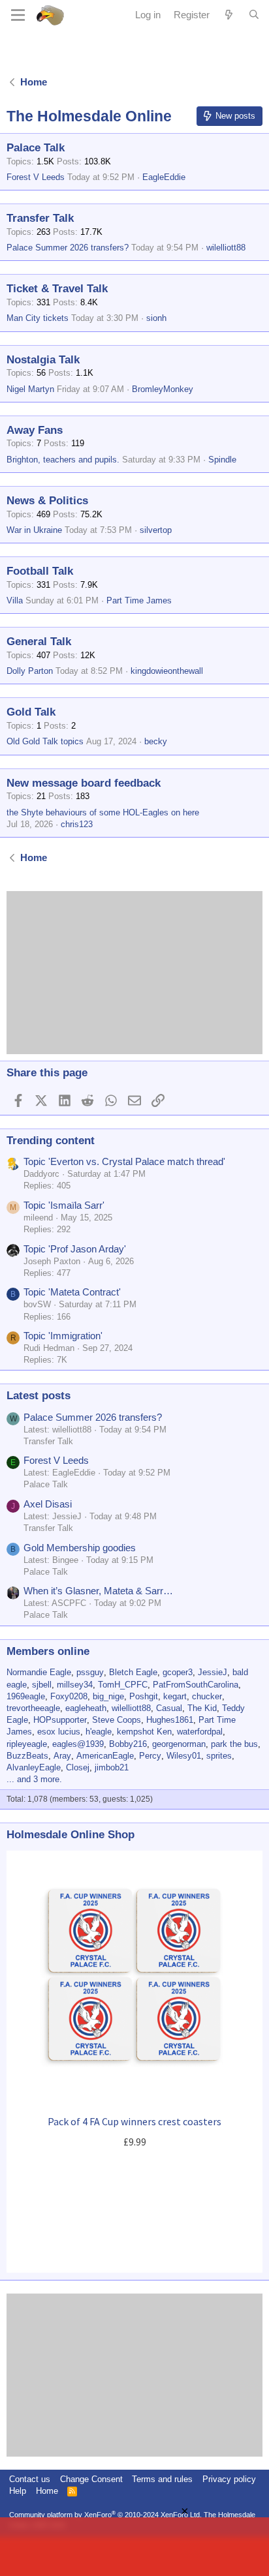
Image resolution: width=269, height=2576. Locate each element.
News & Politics (47, 501)
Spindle (222, 460)
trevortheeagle (33, 1708)
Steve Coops (117, 1720)
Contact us (30, 2479)
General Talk (39, 642)
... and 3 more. (34, 1779)
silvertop (156, 530)
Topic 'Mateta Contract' (72, 1292)
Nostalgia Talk (43, 360)
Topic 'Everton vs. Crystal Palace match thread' (124, 1161)
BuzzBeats (27, 1756)
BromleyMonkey (163, 389)
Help (18, 2491)
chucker (207, 1696)
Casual (169, 1708)
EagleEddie (164, 177)
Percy (150, 1756)
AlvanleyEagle (34, 1767)
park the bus (234, 1744)
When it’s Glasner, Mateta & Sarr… (98, 1591)
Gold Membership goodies (80, 1548)
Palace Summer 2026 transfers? (68, 248)
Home (47, 2491)
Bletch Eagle (133, 1672)
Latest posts (39, 1396)
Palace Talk (36, 148)
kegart (175, 1696)
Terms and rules (162, 2479)
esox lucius (59, 1732)
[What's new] (229, 15)
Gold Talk (31, 712)
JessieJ (213, 1672)
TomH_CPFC (123, 1685)
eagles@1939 (78, 1744)
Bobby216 (128, 1744)
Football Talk (40, 571)
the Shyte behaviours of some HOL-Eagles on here (103, 812)
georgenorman (179, 1744)
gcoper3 (178, 1672)
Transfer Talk (40, 218)
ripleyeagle (27, 1744)
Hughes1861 (170, 1720)
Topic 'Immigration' (63, 1336)
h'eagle (99, 1732)
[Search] (254, 15)
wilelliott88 (226, 248)
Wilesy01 (184, 1756)
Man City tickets (38, 318)
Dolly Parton (30, 671)
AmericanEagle (105, 1756)
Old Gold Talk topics (45, 741)
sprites (219, 1756)
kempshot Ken (144, 1732)
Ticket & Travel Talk (57, 289)
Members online (48, 1651)
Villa (15, 600)
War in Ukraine (34, 530)
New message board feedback (84, 783)
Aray (62, 1756)
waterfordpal (200, 1732)
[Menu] (18, 15)
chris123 (77, 824)
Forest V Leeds (36, 177)
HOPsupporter (60, 1720)
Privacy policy (229, 2479)
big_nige (108, 1696)
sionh (156, 318)
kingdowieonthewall (167, 671)
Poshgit (144, 1696)
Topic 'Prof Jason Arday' (75, 1249)
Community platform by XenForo (105, 2515)
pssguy (90, 1672)
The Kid (202, 1708)
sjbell (42, 1685)
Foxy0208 (69, 1696)
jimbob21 (112, 1767)
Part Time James (139, 600)
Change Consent (91, 2479)
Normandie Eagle (39, 1672)
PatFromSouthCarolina (196, 1685)
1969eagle (26, 1696)
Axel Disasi (48, 1504)
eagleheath (86, 1708)
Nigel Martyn (30, 389)
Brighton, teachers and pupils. (63, 460)
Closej (78, 1767)
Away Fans (35, 430)
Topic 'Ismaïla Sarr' (64, 1205)
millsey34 (75, 1685)
